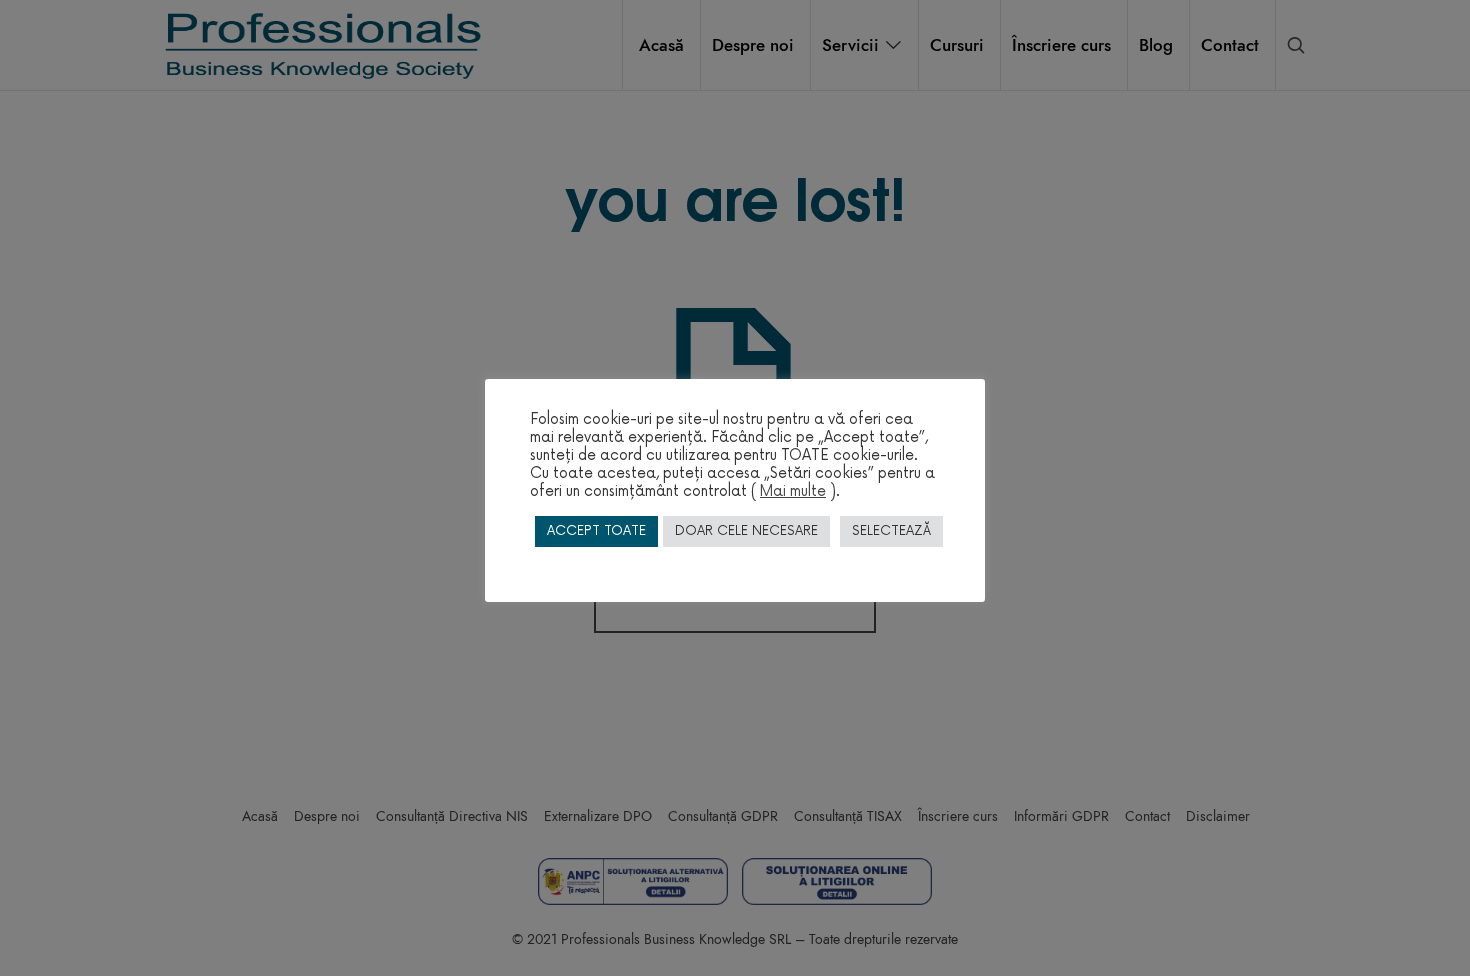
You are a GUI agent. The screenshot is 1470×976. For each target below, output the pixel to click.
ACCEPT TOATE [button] (596, 531)
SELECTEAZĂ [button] (891, 531)
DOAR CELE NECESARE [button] (746, 531)
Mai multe (793, 491)
